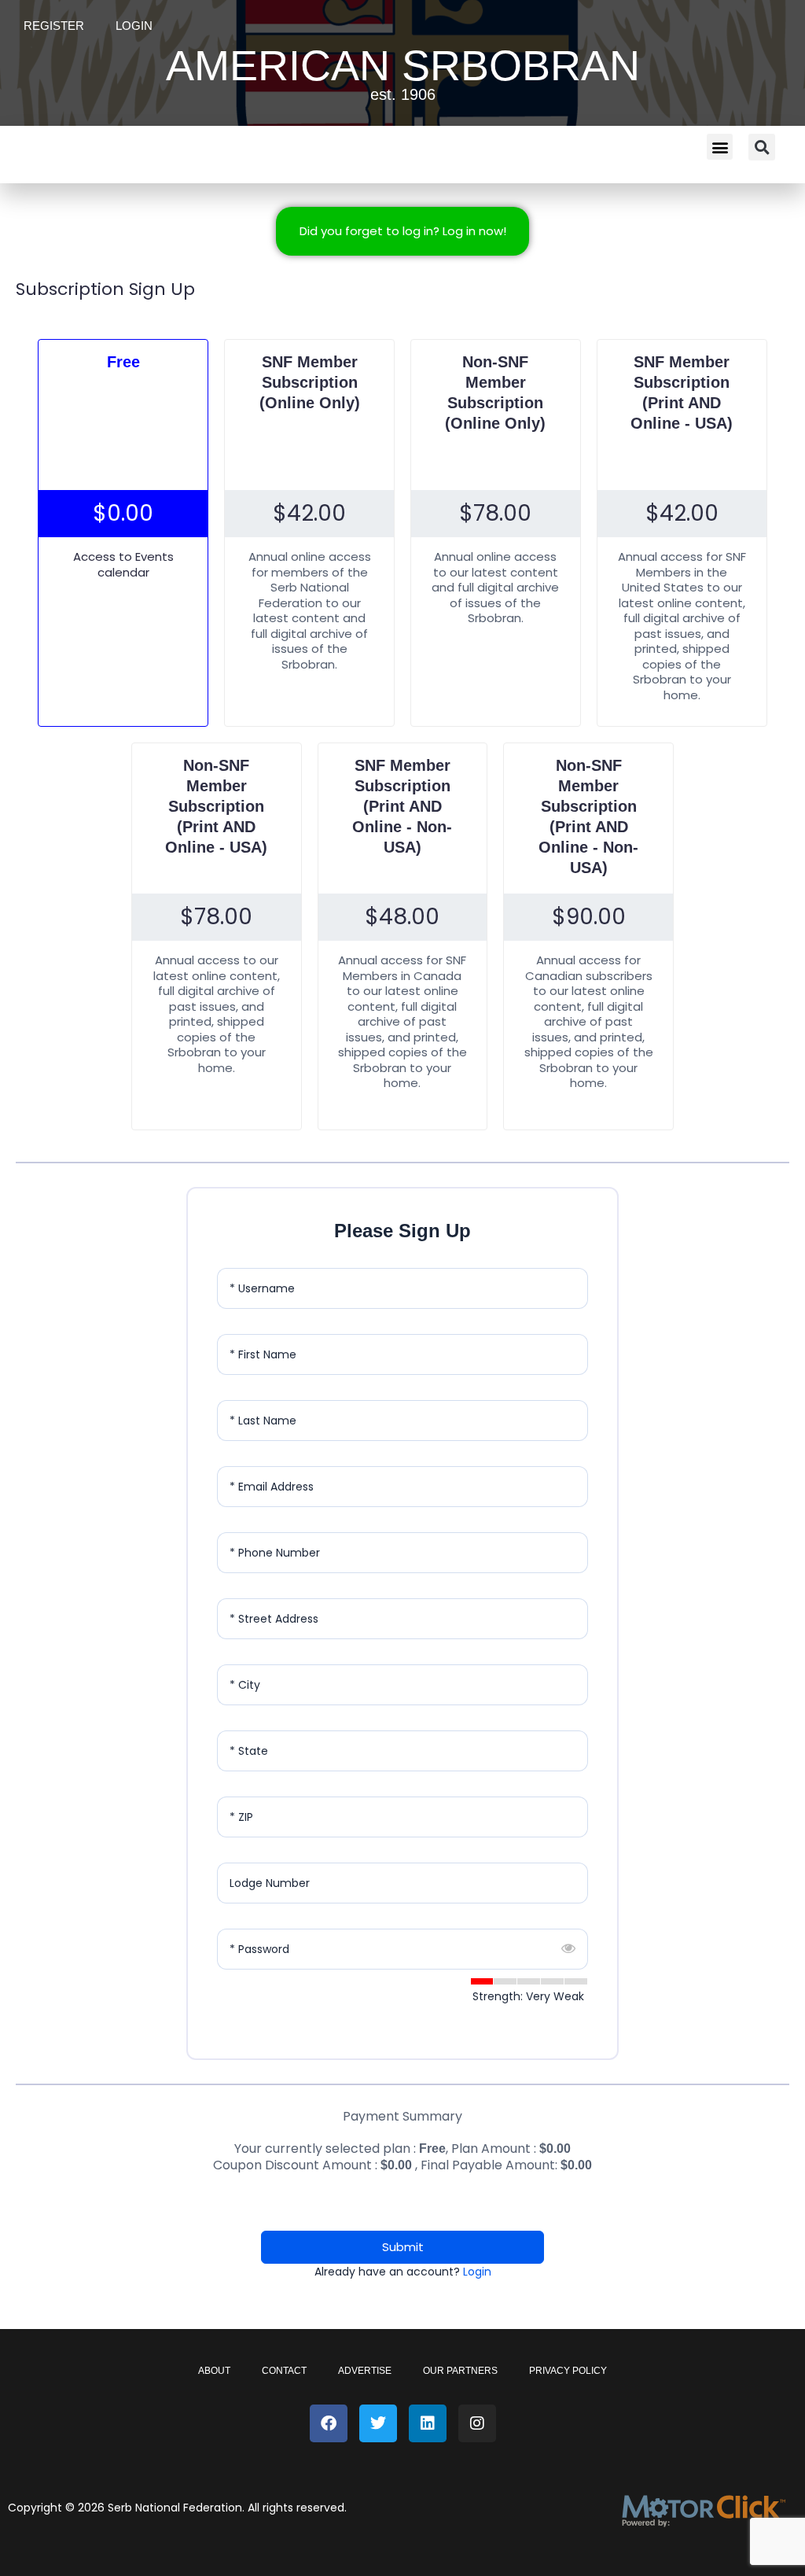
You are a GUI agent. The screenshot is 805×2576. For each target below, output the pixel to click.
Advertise (365, 2371)
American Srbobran (403, 65)
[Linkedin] (428, 2423)
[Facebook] (329, 2423)
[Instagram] (477, 2423)
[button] (720, 147)
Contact (284, 2371)
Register (54, 26)
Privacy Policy (568, 2371)
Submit (403, 2247)
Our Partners (460, 2371)
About (214, 2371)
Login (134, 26)
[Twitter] (378, 2423)
